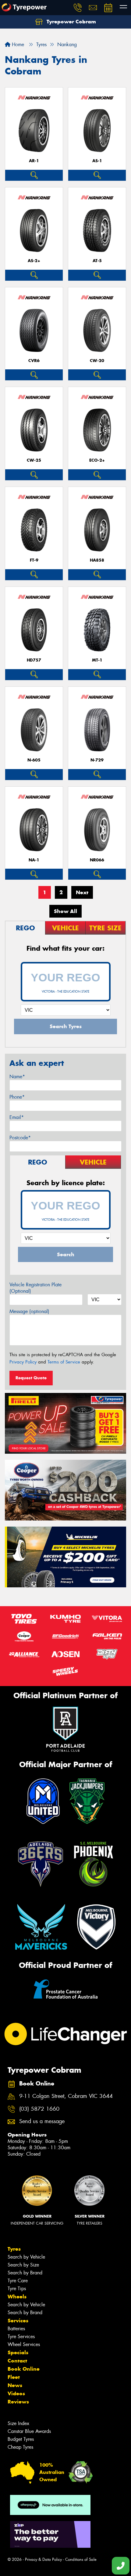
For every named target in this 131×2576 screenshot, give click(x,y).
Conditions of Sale (81, 2559)
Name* (17, 1077)
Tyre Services (21, 2337)
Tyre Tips (17, 2289)
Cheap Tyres (20, 2447)
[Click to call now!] (78, 8)
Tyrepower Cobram (71, 22)
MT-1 (97, 660)
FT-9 (34, 560)
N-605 (34, 760)
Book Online (24, 2369)
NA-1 (34, 860)
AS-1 (97, 161)
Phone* (17, 1097)
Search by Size (23, 2265)
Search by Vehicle (26, 2257)
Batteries (16, 2329)
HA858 (97, 560)
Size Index (18, 2423)
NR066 (97, 860)
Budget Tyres (21, 2439)
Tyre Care (18, 2281)
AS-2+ (34, 261)
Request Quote (31, 1378)
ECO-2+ (97, 460)
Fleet (14, 2377)
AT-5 (97, 261)
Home (17, 44)
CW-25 (34, 460)
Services (18, 2321)
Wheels (17, 2297)
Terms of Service (64, 1362)
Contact (17, 2361)
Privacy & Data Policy (43, 2559)
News (15, 2385)
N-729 (97, 760)
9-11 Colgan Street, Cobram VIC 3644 (66, 2096)
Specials (18, 2352)
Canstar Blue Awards (29, 2431)
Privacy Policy (23, 1362)
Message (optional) (29, 1311)
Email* (17, 1117)
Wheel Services (24, 2344)
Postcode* (20, 1138)
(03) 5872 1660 (39, 2109)
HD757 (34, 660)
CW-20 (97, 361)
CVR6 (34, 361)
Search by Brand (25, 2273)
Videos (16, 2393)
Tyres (14, 2249)
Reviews (18, 2402)
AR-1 (34, 161)
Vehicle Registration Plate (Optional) (35, 1288)
